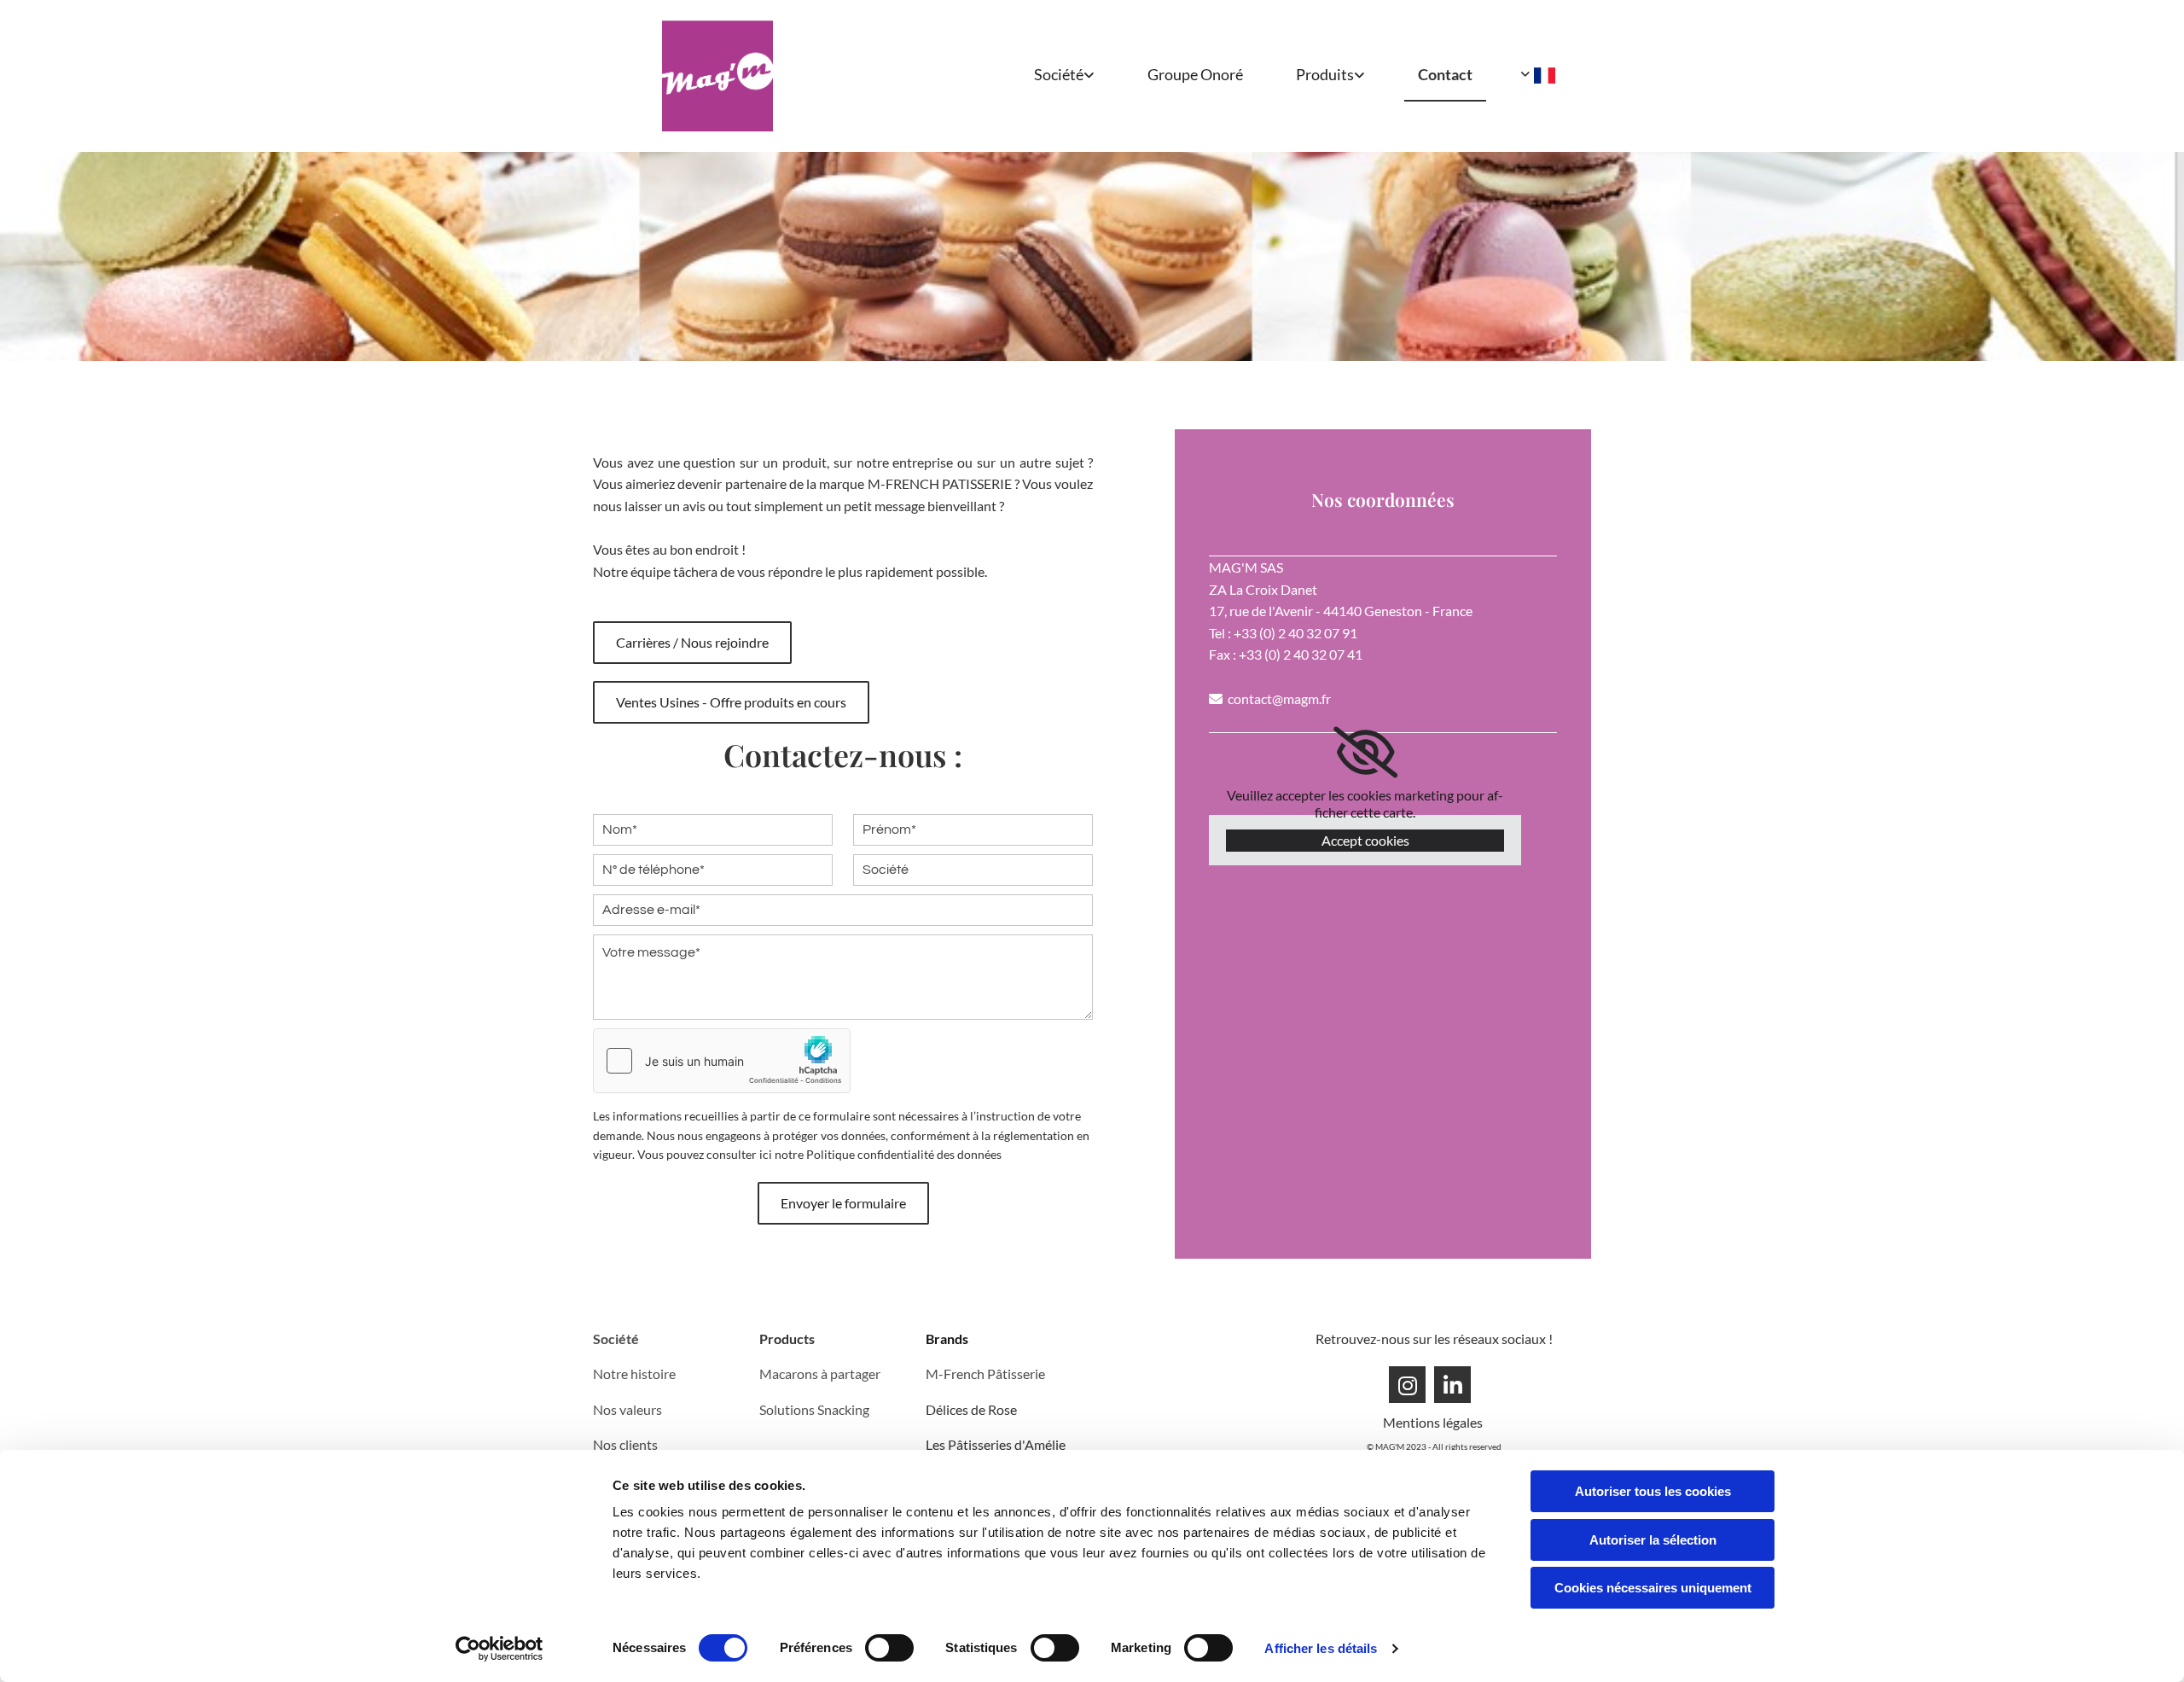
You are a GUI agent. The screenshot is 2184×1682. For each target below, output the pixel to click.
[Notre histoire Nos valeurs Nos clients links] (1090, 76)
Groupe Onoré (1195, 74)
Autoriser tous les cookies (1653, 1491)
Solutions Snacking (814, 1409)
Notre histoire (634, 1374)
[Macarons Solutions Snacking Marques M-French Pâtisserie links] (1361, 76)
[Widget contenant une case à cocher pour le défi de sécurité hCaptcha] (722, 1061)
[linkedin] (1452, 1385)
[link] (1051, 76)
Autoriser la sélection (1653, 1540)
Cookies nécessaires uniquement (1653, 1588)
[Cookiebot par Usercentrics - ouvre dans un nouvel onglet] (500, 1649)
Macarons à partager (820, 1374)
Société (1059, 74)
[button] (692, 643)
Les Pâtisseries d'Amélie (996, 1444)
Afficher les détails (1321, 1648)
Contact (1445, 74)
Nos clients (625, 1444)
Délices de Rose (971, 1409)
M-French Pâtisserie (985, 1374)
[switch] (889, 1648)
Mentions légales (1434, 1422)
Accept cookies (1365, 840)
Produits (1325, 74)
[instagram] (1407, 1385)
